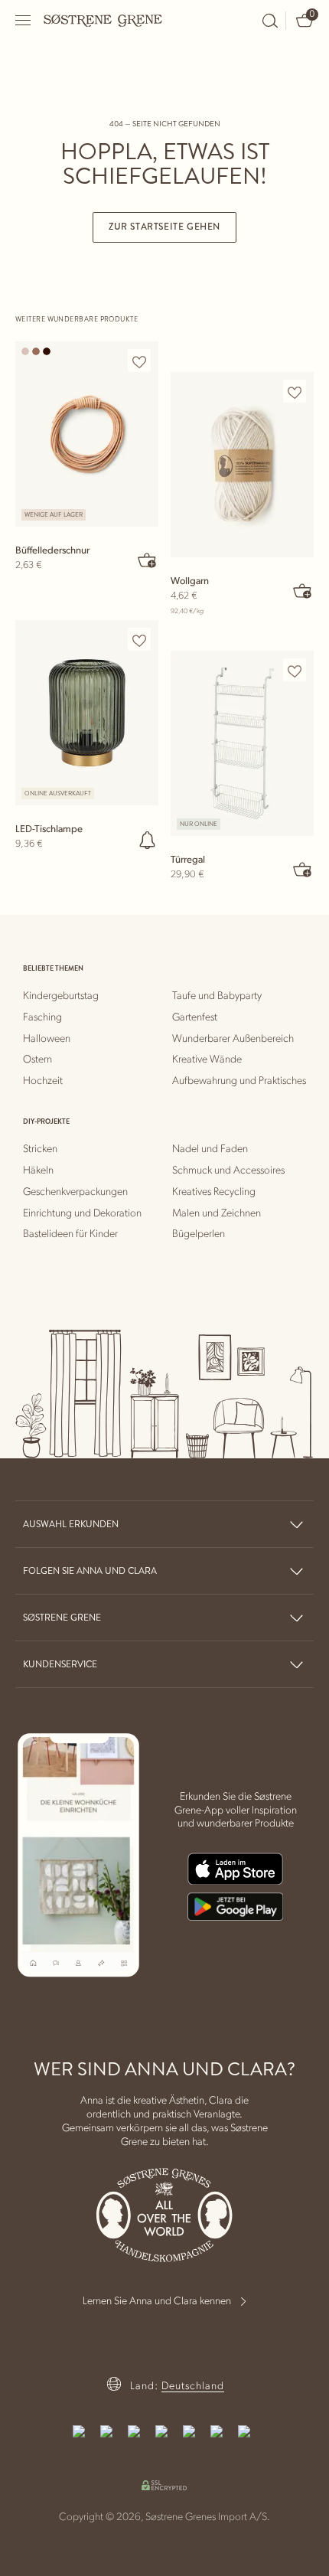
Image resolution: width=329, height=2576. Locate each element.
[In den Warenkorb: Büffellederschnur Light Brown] (148, 560)
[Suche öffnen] (270, 21)
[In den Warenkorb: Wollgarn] (303, 590)
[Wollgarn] (242, 465)
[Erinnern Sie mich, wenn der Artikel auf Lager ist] (148, 840)
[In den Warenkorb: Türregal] (303, 869)
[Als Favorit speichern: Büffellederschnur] (139, 361)
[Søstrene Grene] (103, 20)
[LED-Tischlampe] (87, 713)
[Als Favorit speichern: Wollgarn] (295, 392)
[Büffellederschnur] (87, 434)
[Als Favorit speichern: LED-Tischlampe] (139, 640)
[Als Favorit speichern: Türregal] (295, 671)
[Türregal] (242, 743)
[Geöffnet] (24, 20)
